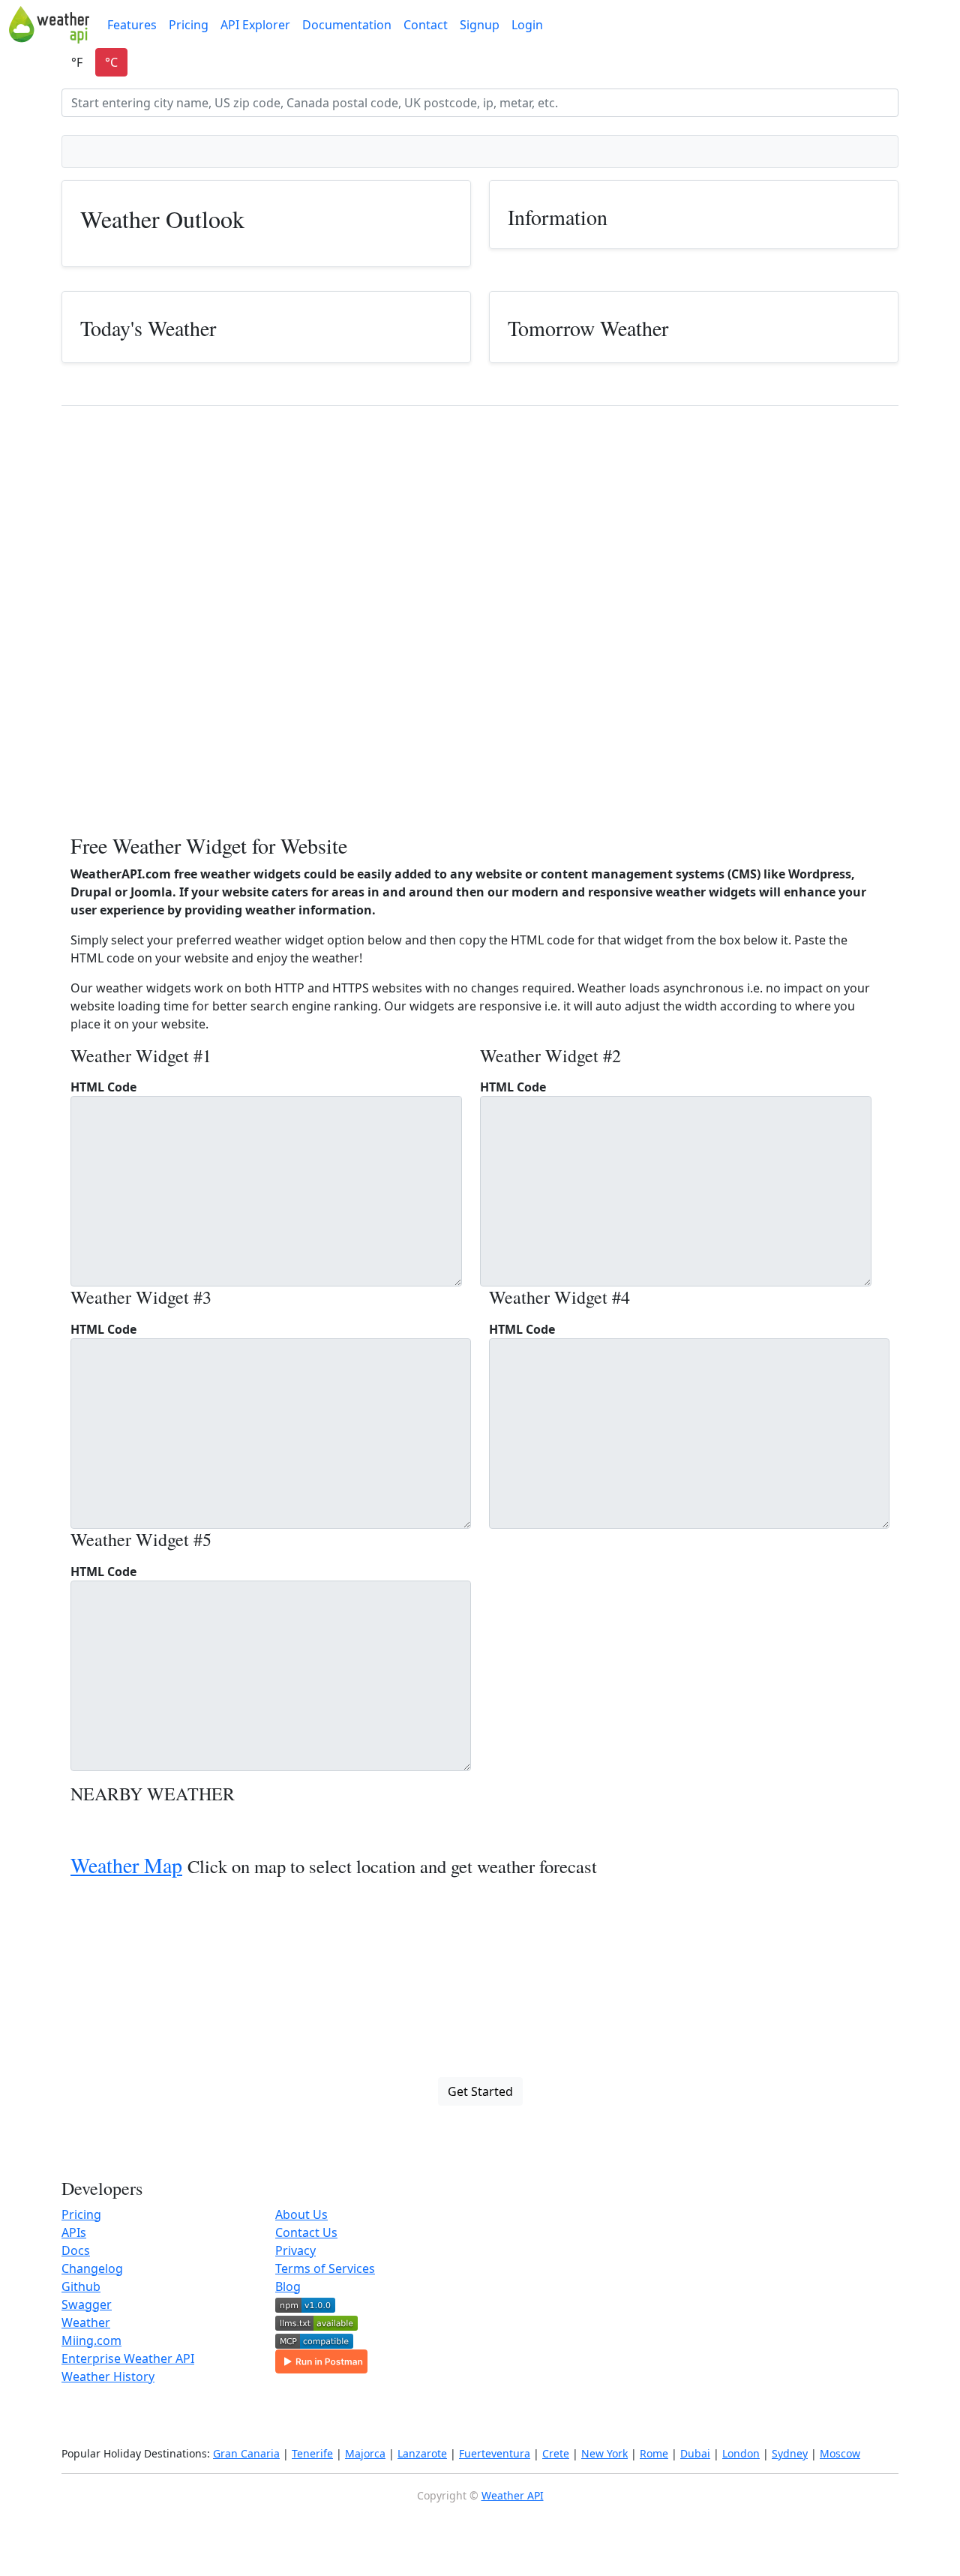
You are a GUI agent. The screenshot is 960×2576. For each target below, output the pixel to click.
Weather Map (126, 1865)
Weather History (108, 2376)
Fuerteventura (495, 2453)
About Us (301, 2214)
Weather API (513, 2495)
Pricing (189, 25)
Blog (288, 2286)
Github (81, 2286)
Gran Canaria (246, 2453)
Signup (480, 25)
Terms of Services (325, 2268)
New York (604, 2453)
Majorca (365, 2453)
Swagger (87, 2304)
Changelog (92, 2268)
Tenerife (312, 2453)
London (741, 2453)
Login (527, 25)
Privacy (295, 2250)
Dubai (695, 2453)
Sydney (790, 2453)
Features (132, 25)
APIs (74, 2232)
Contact (426, 25)
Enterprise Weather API (128, 2358)
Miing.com (91, 2340)
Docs (76, 2250)
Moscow (840, 2453)
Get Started (480, 2091)
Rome (654, 2453)
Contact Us (306, 2232)
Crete (556, 2453)
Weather (86, 2322)
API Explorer (255, 25)
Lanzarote (422, 2453)
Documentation (347, 25)
